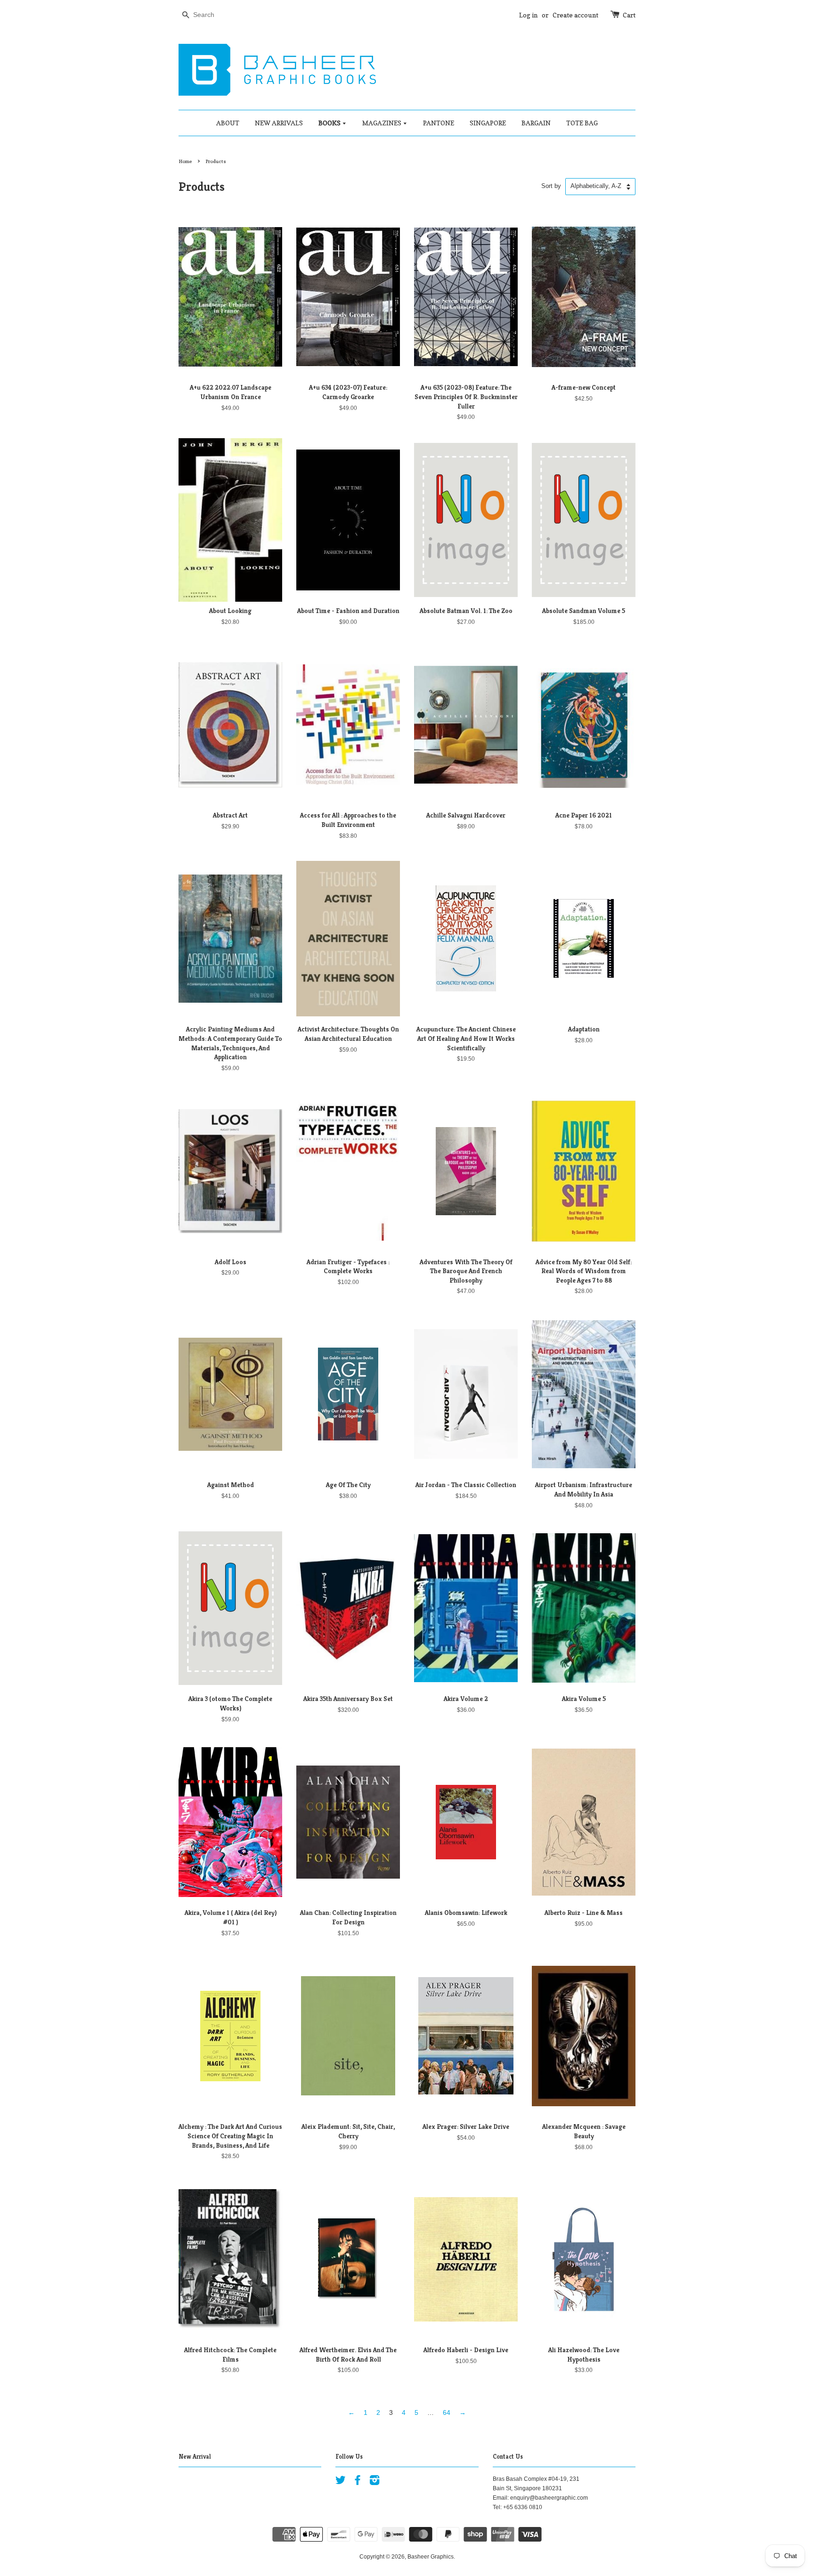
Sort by (551, 186)
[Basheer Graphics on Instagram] (374, 2482)
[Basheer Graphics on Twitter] (341, 2482)
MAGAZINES (383, 123)
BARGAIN (536, 123)
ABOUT (228, 123)
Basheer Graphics (431, 2557)
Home (185, 161)
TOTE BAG (582, 123)
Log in (528, 15)
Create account (575, 15)
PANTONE (439, 123)
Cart (629, 15)
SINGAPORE (488, 123)
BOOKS (330, 123)
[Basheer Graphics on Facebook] (358, 2482)
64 (447, 2412)
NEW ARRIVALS (279, 123)
